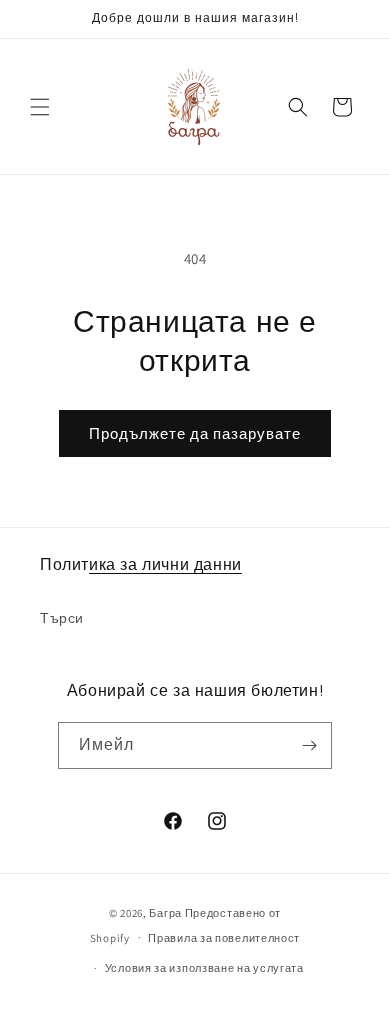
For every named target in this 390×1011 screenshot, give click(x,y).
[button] (40, 107)
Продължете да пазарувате (195, 433)
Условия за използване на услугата (204, 968)
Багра (165, 913)
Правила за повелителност (224, 938)
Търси (62, 618)
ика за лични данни (165, 564)
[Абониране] (309, 745)
